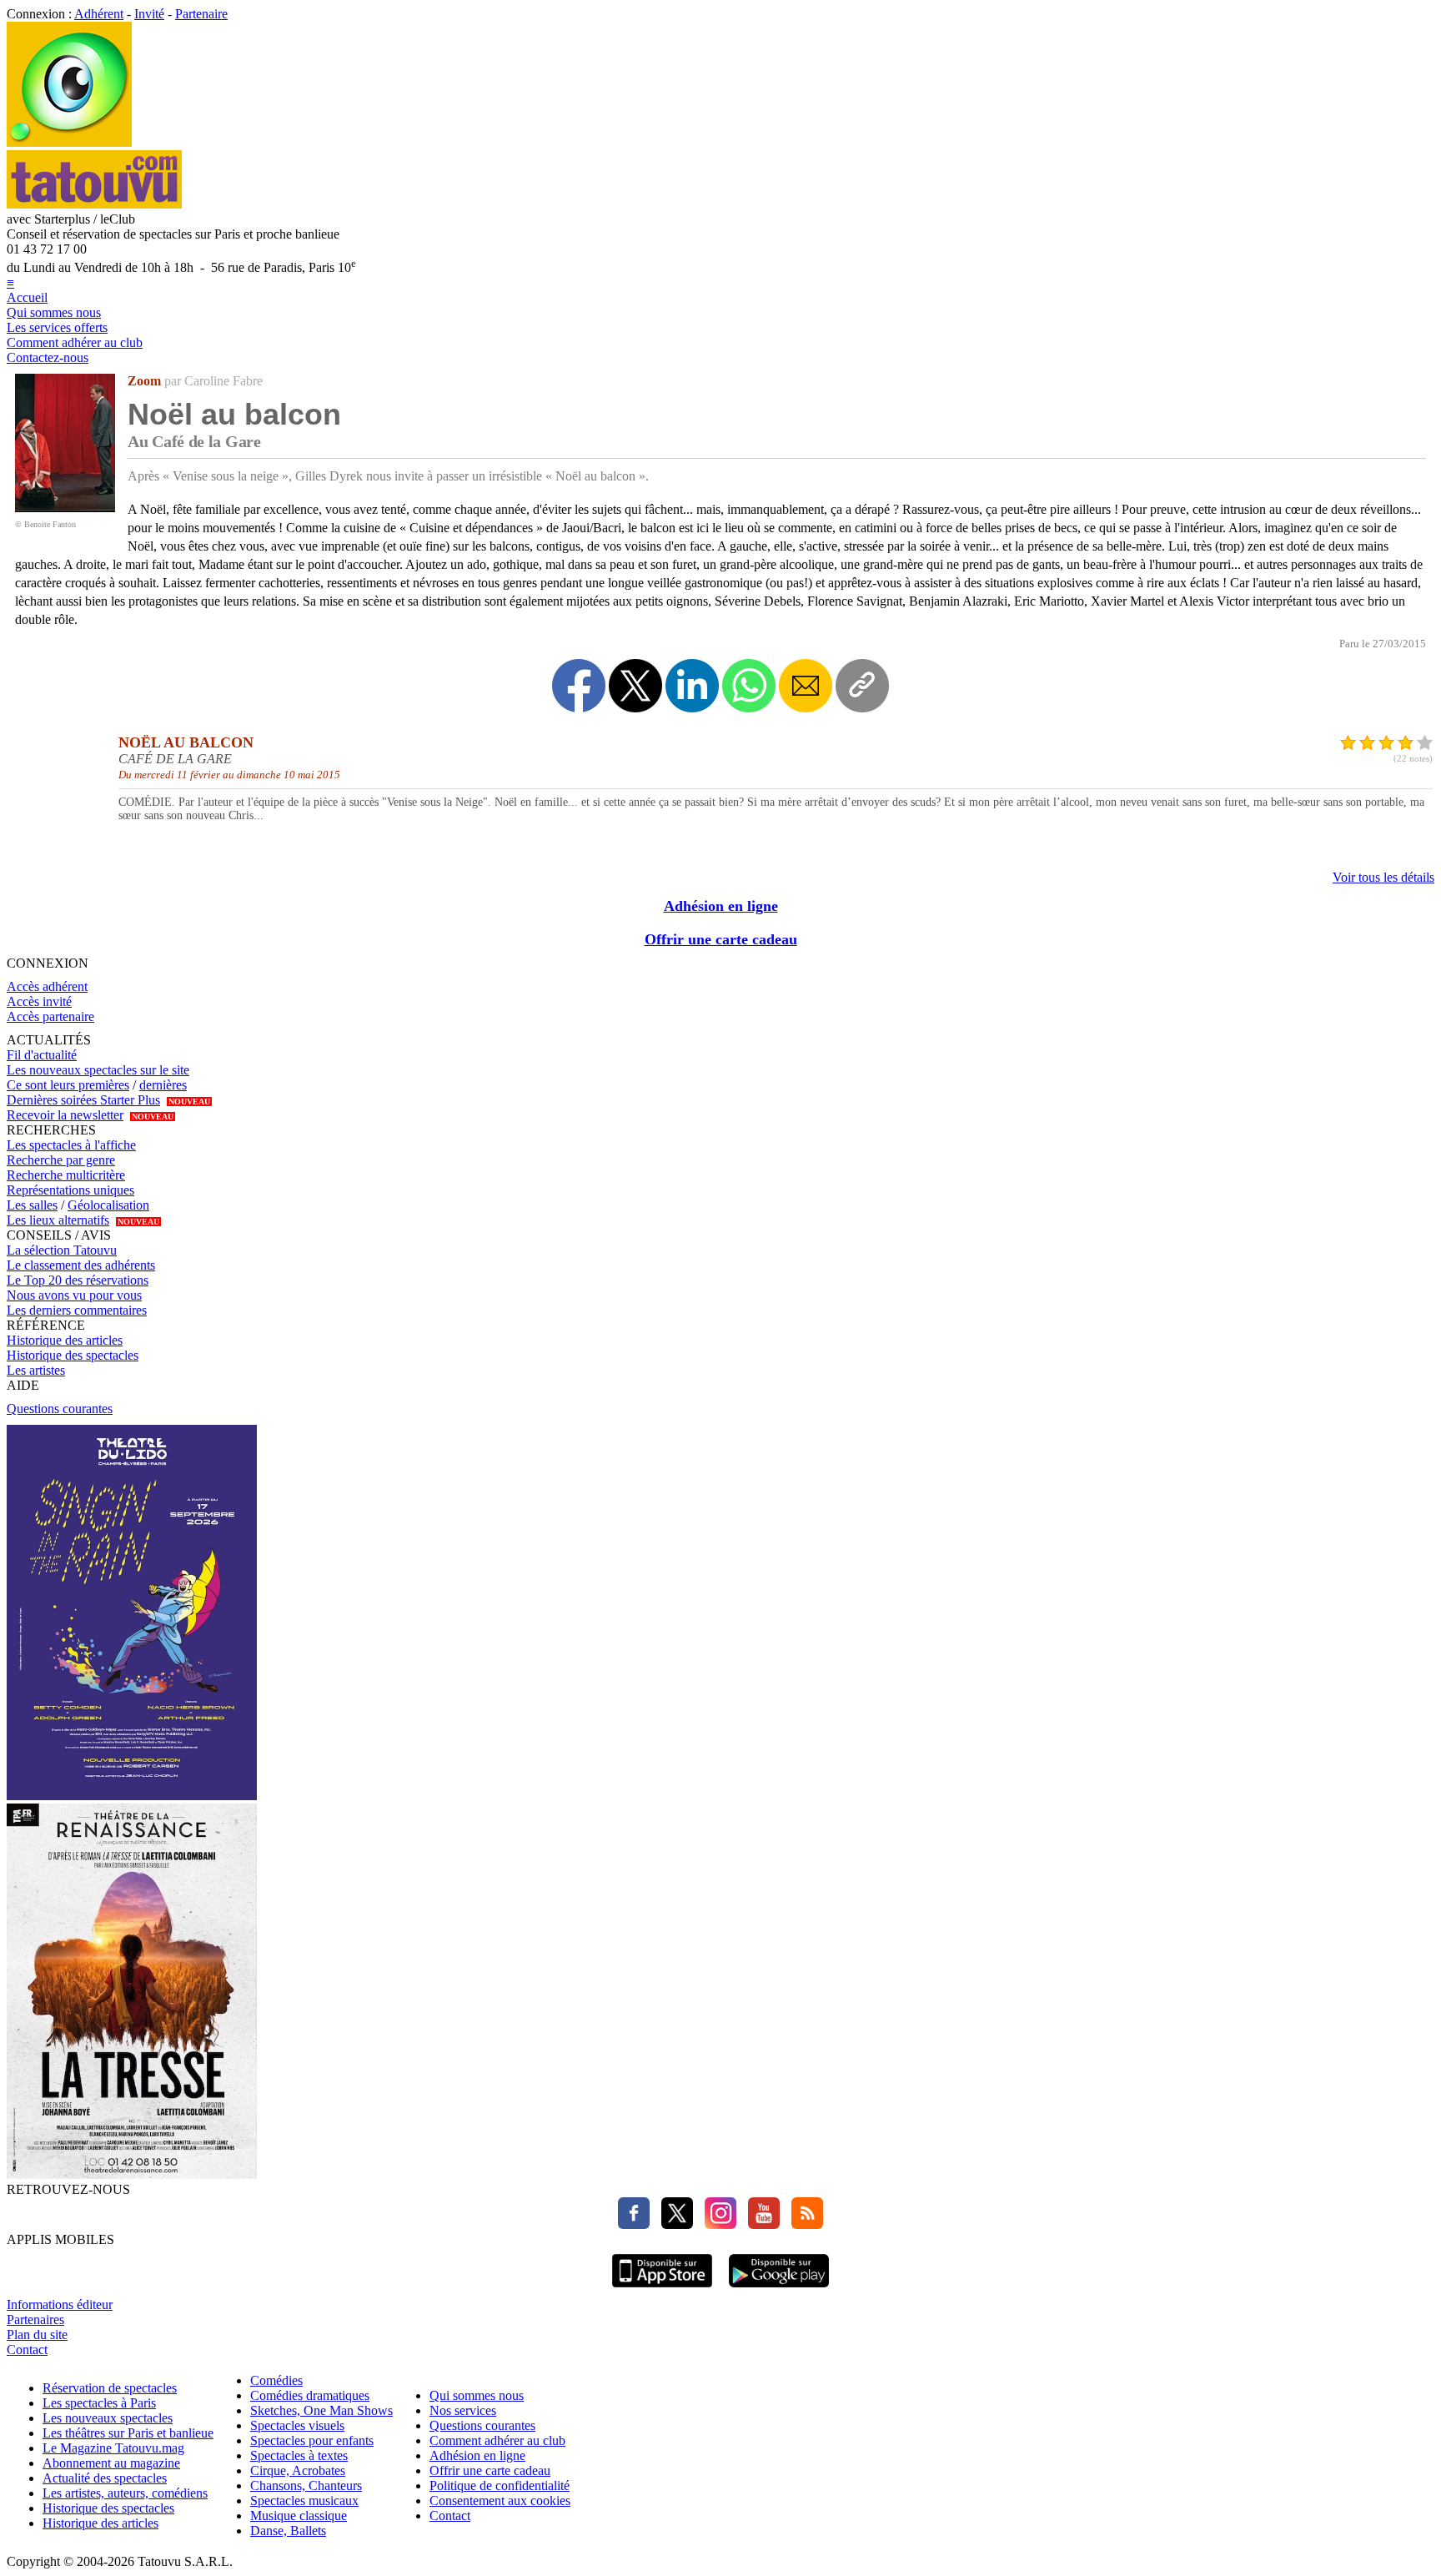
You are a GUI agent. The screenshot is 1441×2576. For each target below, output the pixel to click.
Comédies (276, 2380)
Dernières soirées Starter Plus (83, 1100)
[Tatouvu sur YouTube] (760, 2224)
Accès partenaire (50, 1016)
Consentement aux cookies (500, 2501)
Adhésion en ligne (721, 906)
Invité (149, 14)
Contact (27, 2350)
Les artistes (36, 1370)
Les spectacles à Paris (99, 2403)
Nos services (463, 2410)
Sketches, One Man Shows (321, 2410)
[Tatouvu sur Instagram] (716, 2224)
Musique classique (299, 2516)
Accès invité (39, 1001)
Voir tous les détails (1383, 877)
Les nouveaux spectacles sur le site (98, 1070)
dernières (163, 1085)
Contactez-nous (48, 357)
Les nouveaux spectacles (108, 2418)
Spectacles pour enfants (312, 2440)
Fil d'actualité (42, 1055)
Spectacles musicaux (304, 2501)
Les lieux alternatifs (58, 1220)
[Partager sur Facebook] (579, 686)
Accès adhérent (47, 986)
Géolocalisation (108, 1205)
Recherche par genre (61, 1160)
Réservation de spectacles (110, 2388)
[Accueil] (69, 142)
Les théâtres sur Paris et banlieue (128, 2433)
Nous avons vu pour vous (74, 1295)
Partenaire (201, 14)
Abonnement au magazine (111, 2463)
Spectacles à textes (299, 2455)
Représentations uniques (70, 1190)
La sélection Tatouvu (62, 1250)
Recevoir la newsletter (65, 1115)
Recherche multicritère (66, 1175)
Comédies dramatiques (310, 2395)
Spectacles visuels (297, 2425)
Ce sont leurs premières (68, 1085)
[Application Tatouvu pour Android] (779, 2289)
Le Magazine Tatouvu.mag (113, 2448)
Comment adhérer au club (75, 342)
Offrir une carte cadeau (721, 939)
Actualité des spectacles (105, 2478)
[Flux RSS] (803, 2224)
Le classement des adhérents (81, 1265)
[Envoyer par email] (806, 686)
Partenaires (35, 2319)
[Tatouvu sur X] (673, 2224)
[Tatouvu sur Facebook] (634, 2224)
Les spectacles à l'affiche (71, 1145)
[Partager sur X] (635, 686)
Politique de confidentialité (500, 2485)
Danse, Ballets (288, 2531)
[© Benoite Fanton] (65, 508)
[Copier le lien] (862, 686)
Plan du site (37, 2334)
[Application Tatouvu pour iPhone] (662, 2289)
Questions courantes (60, 1409)
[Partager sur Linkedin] (692, 686)
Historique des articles (65, 1340)
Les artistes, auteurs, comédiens (125, 2493)
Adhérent (99, 14)
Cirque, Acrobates (298, 2470)
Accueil (27, 297)
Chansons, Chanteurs (306, 2485)
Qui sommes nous (54, 312)
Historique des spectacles (73, 1355)
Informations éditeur (60, 2304)
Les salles (32, 1205)
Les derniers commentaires (77, 1310)
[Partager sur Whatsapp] (749, 686)
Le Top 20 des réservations (78, 1280)
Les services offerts (57, 327)
